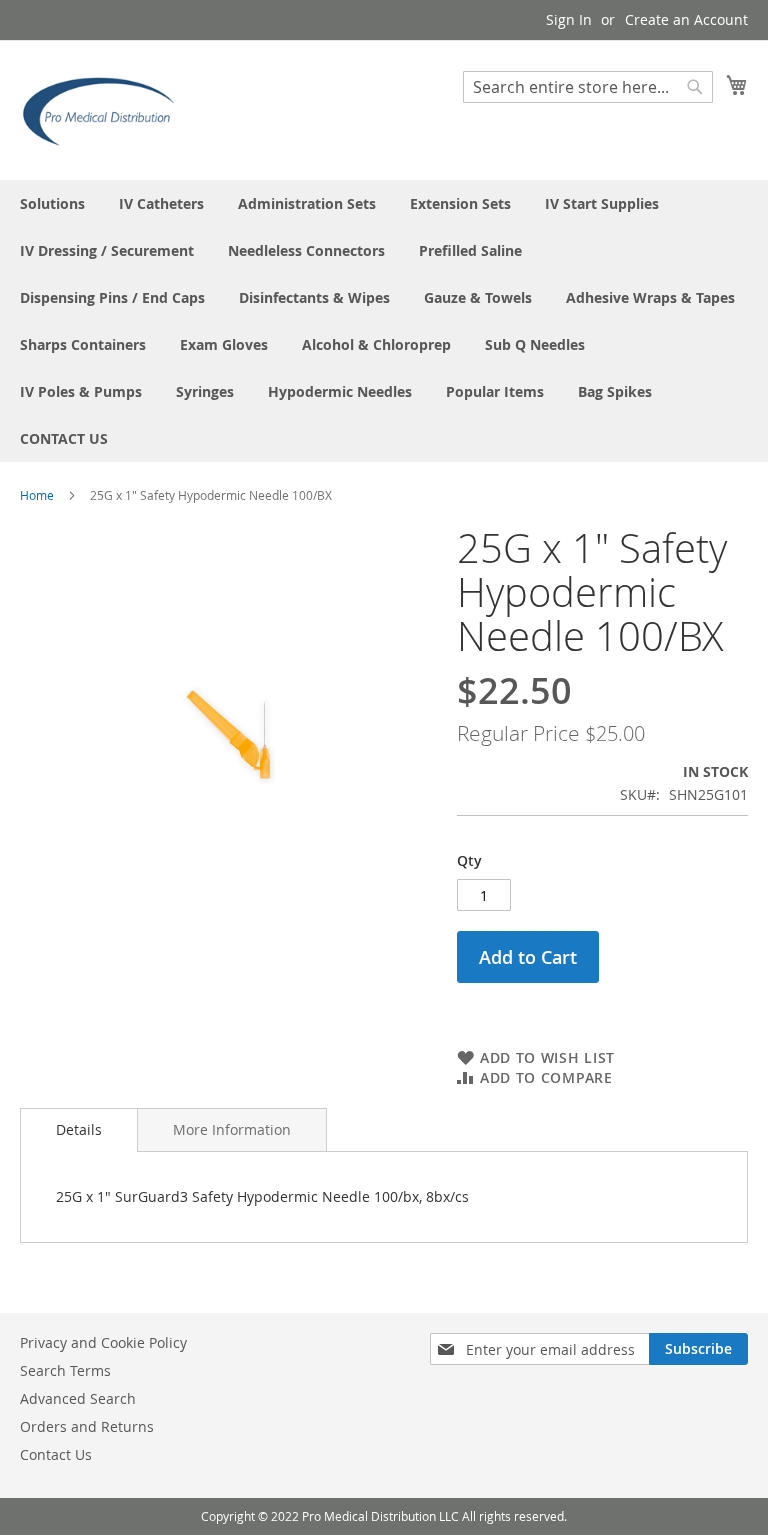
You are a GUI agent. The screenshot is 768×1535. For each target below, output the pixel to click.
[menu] (384, 321)
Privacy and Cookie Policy (103, 1342)
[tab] (79, 1130)
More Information (232, 1129)
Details (79, 1129)
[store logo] (105, 109)
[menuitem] (52, 203)
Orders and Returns (87, 1426)
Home (37, 495)
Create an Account (686, 19)
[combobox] (588, 87)
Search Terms (65, 1370)
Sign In (569, 19)
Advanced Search (78, 1398)
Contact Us (56, 1454)
